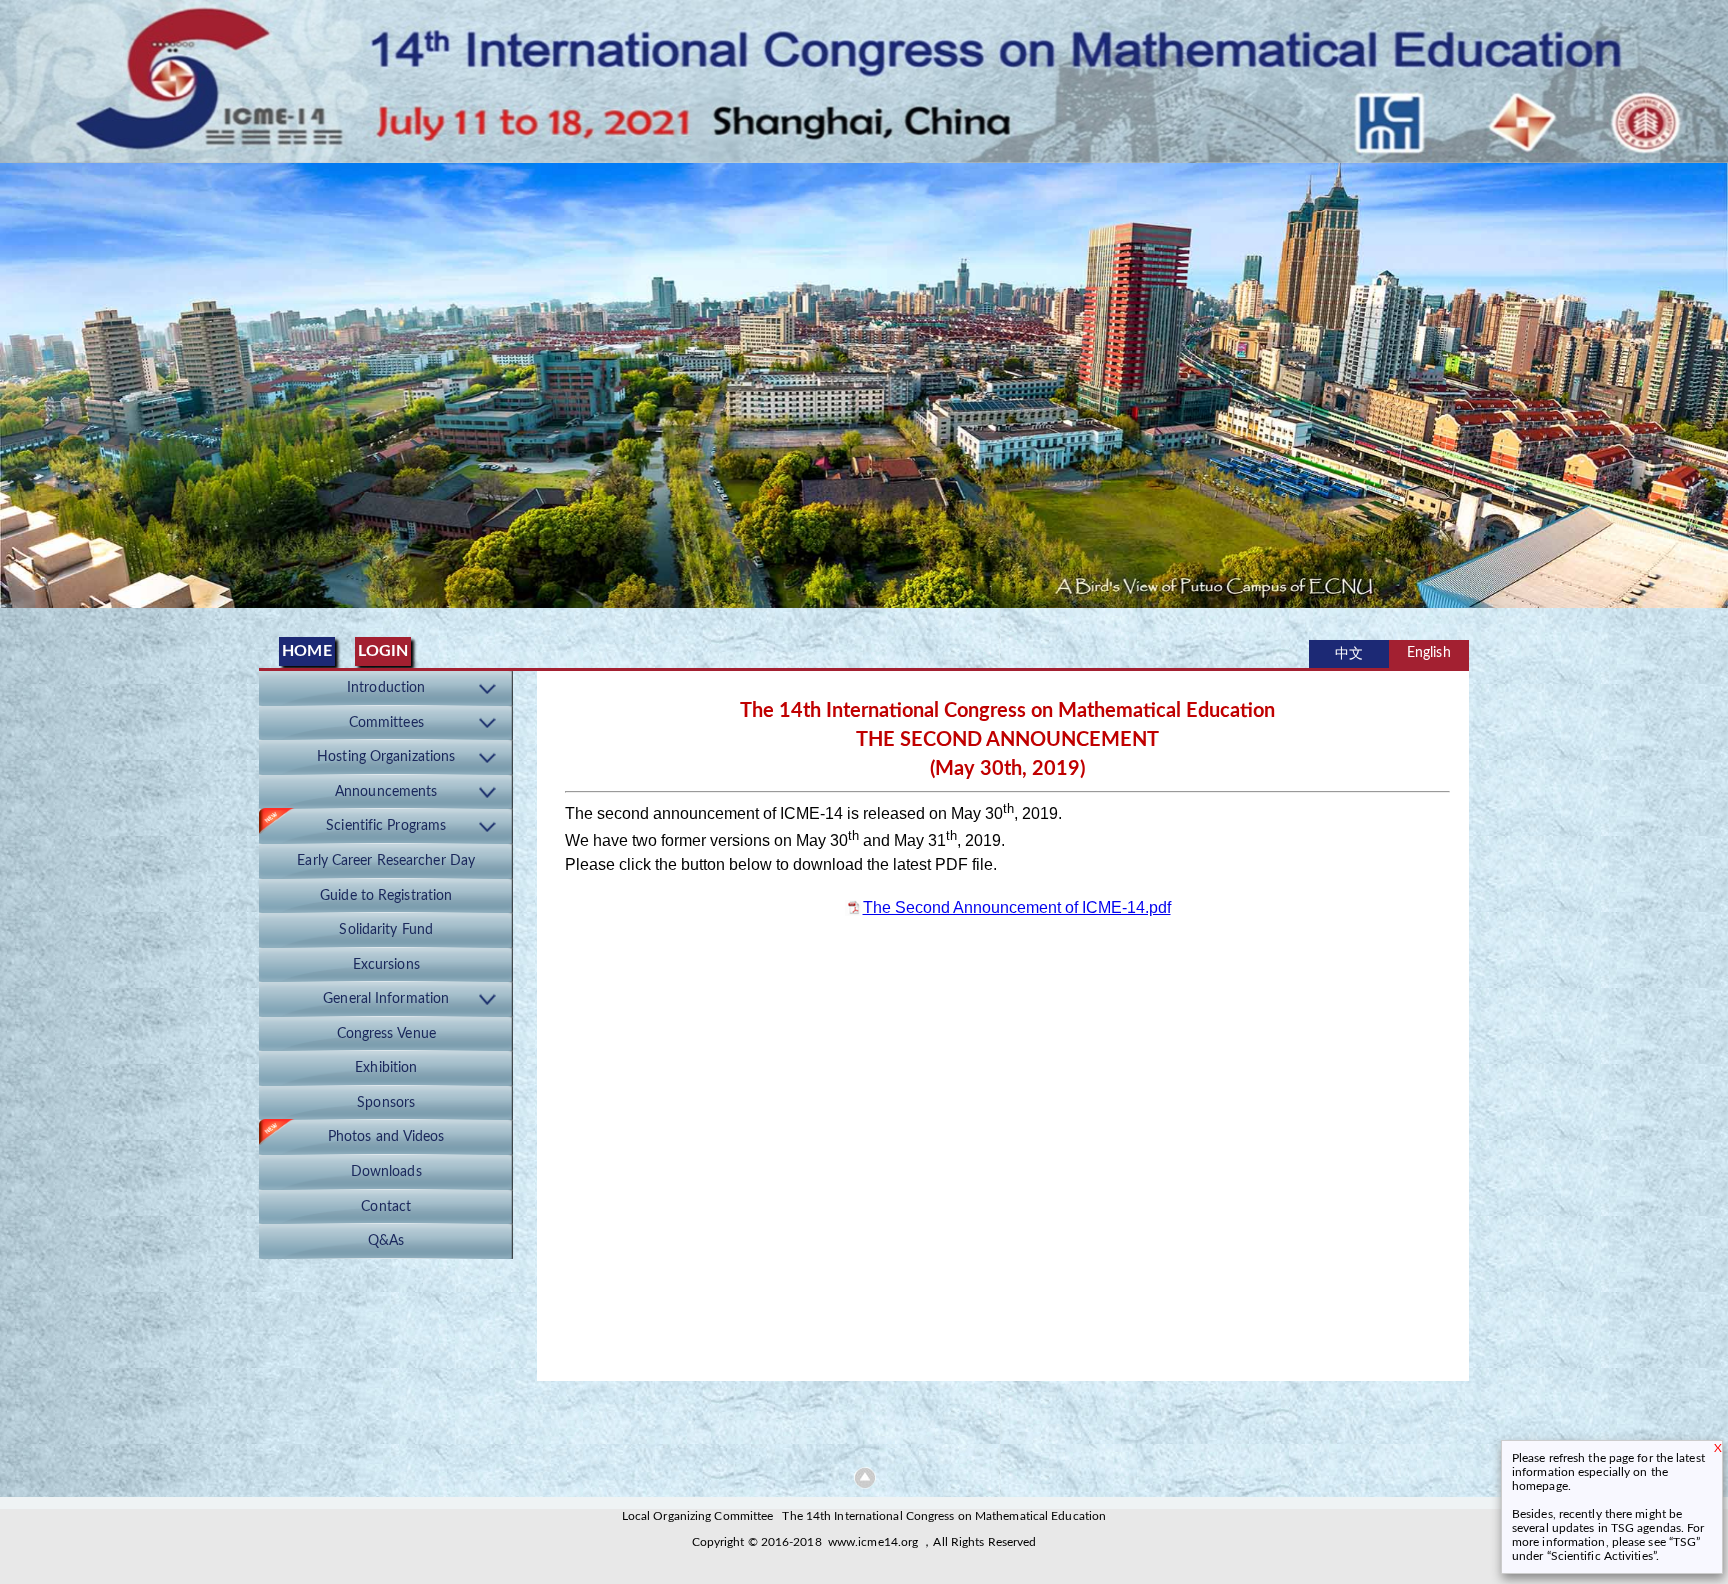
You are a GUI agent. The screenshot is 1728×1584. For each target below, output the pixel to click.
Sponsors (386, 1103)
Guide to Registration (386, 896)
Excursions (386, 965)
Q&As (386, 1241)
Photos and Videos (386, 1137)
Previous (19, 380)
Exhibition (386, 1068)
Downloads (386, 1172)
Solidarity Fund (386, 930)
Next (1709, 380)
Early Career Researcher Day (386, 861)
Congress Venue (386, 1034)
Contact (386, 1207)
